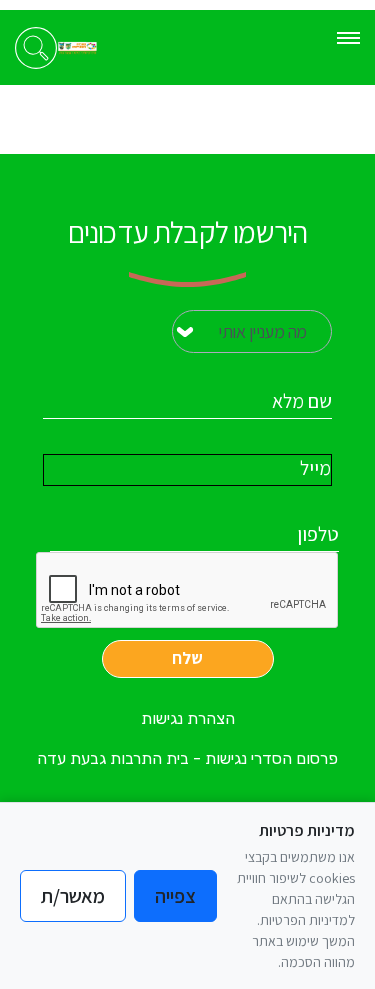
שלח (187, 658)
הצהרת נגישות (188, 718)
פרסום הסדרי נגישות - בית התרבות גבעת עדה (187, 758)
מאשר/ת (73, 896)
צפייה (175, 896)
